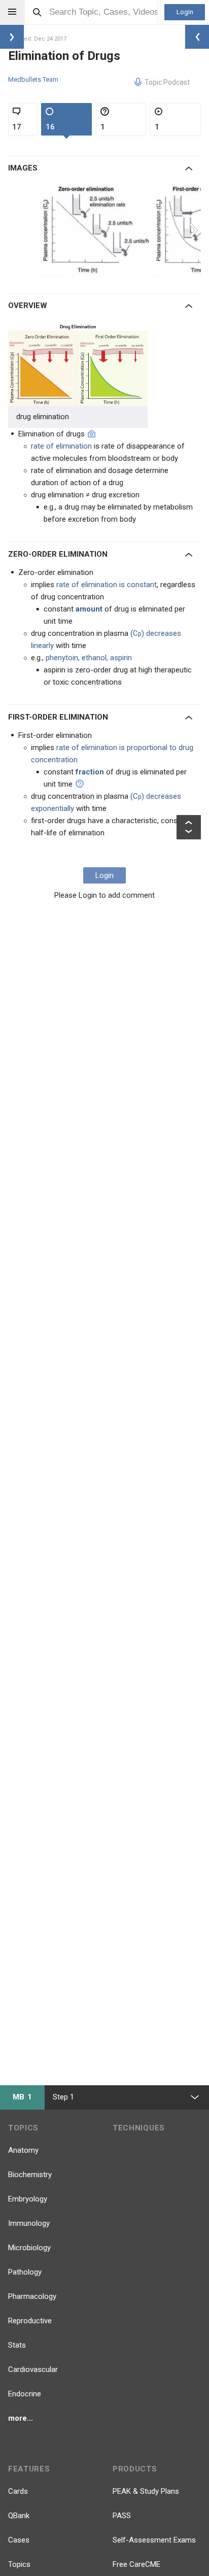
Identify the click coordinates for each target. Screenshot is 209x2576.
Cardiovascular (33, 2369)
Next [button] (195, 230)
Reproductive (30, 2321)
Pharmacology (32, 2296)
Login (185, 12)
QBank (19, 2516)
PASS (122, 2516)
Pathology (25, 2272)
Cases (19, 2540)
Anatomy (23, 2150)
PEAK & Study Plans (146, 2491)
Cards (18, 2491)
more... (21, 2418)
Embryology (28, 2199)
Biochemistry (30, 2175)
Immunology (29, 2223)
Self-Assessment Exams (154, 2540)
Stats (17, 2345)
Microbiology (29, 2248)
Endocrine (25, 2394)
